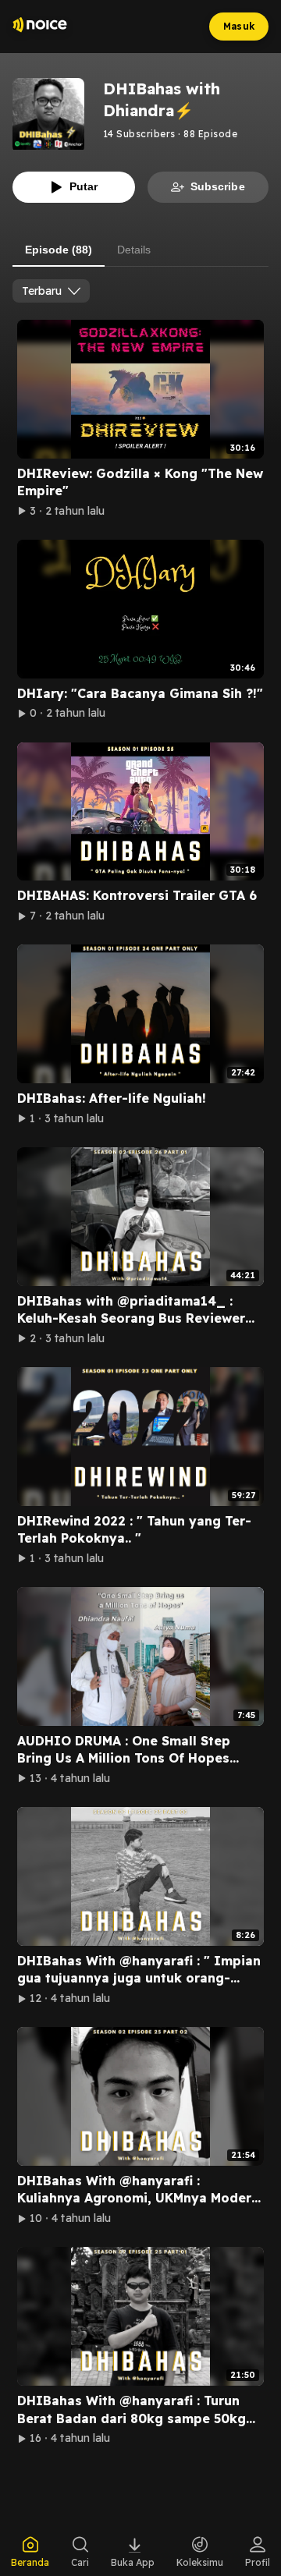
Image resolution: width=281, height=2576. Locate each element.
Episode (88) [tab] (59, 250)
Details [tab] (134, 250)
